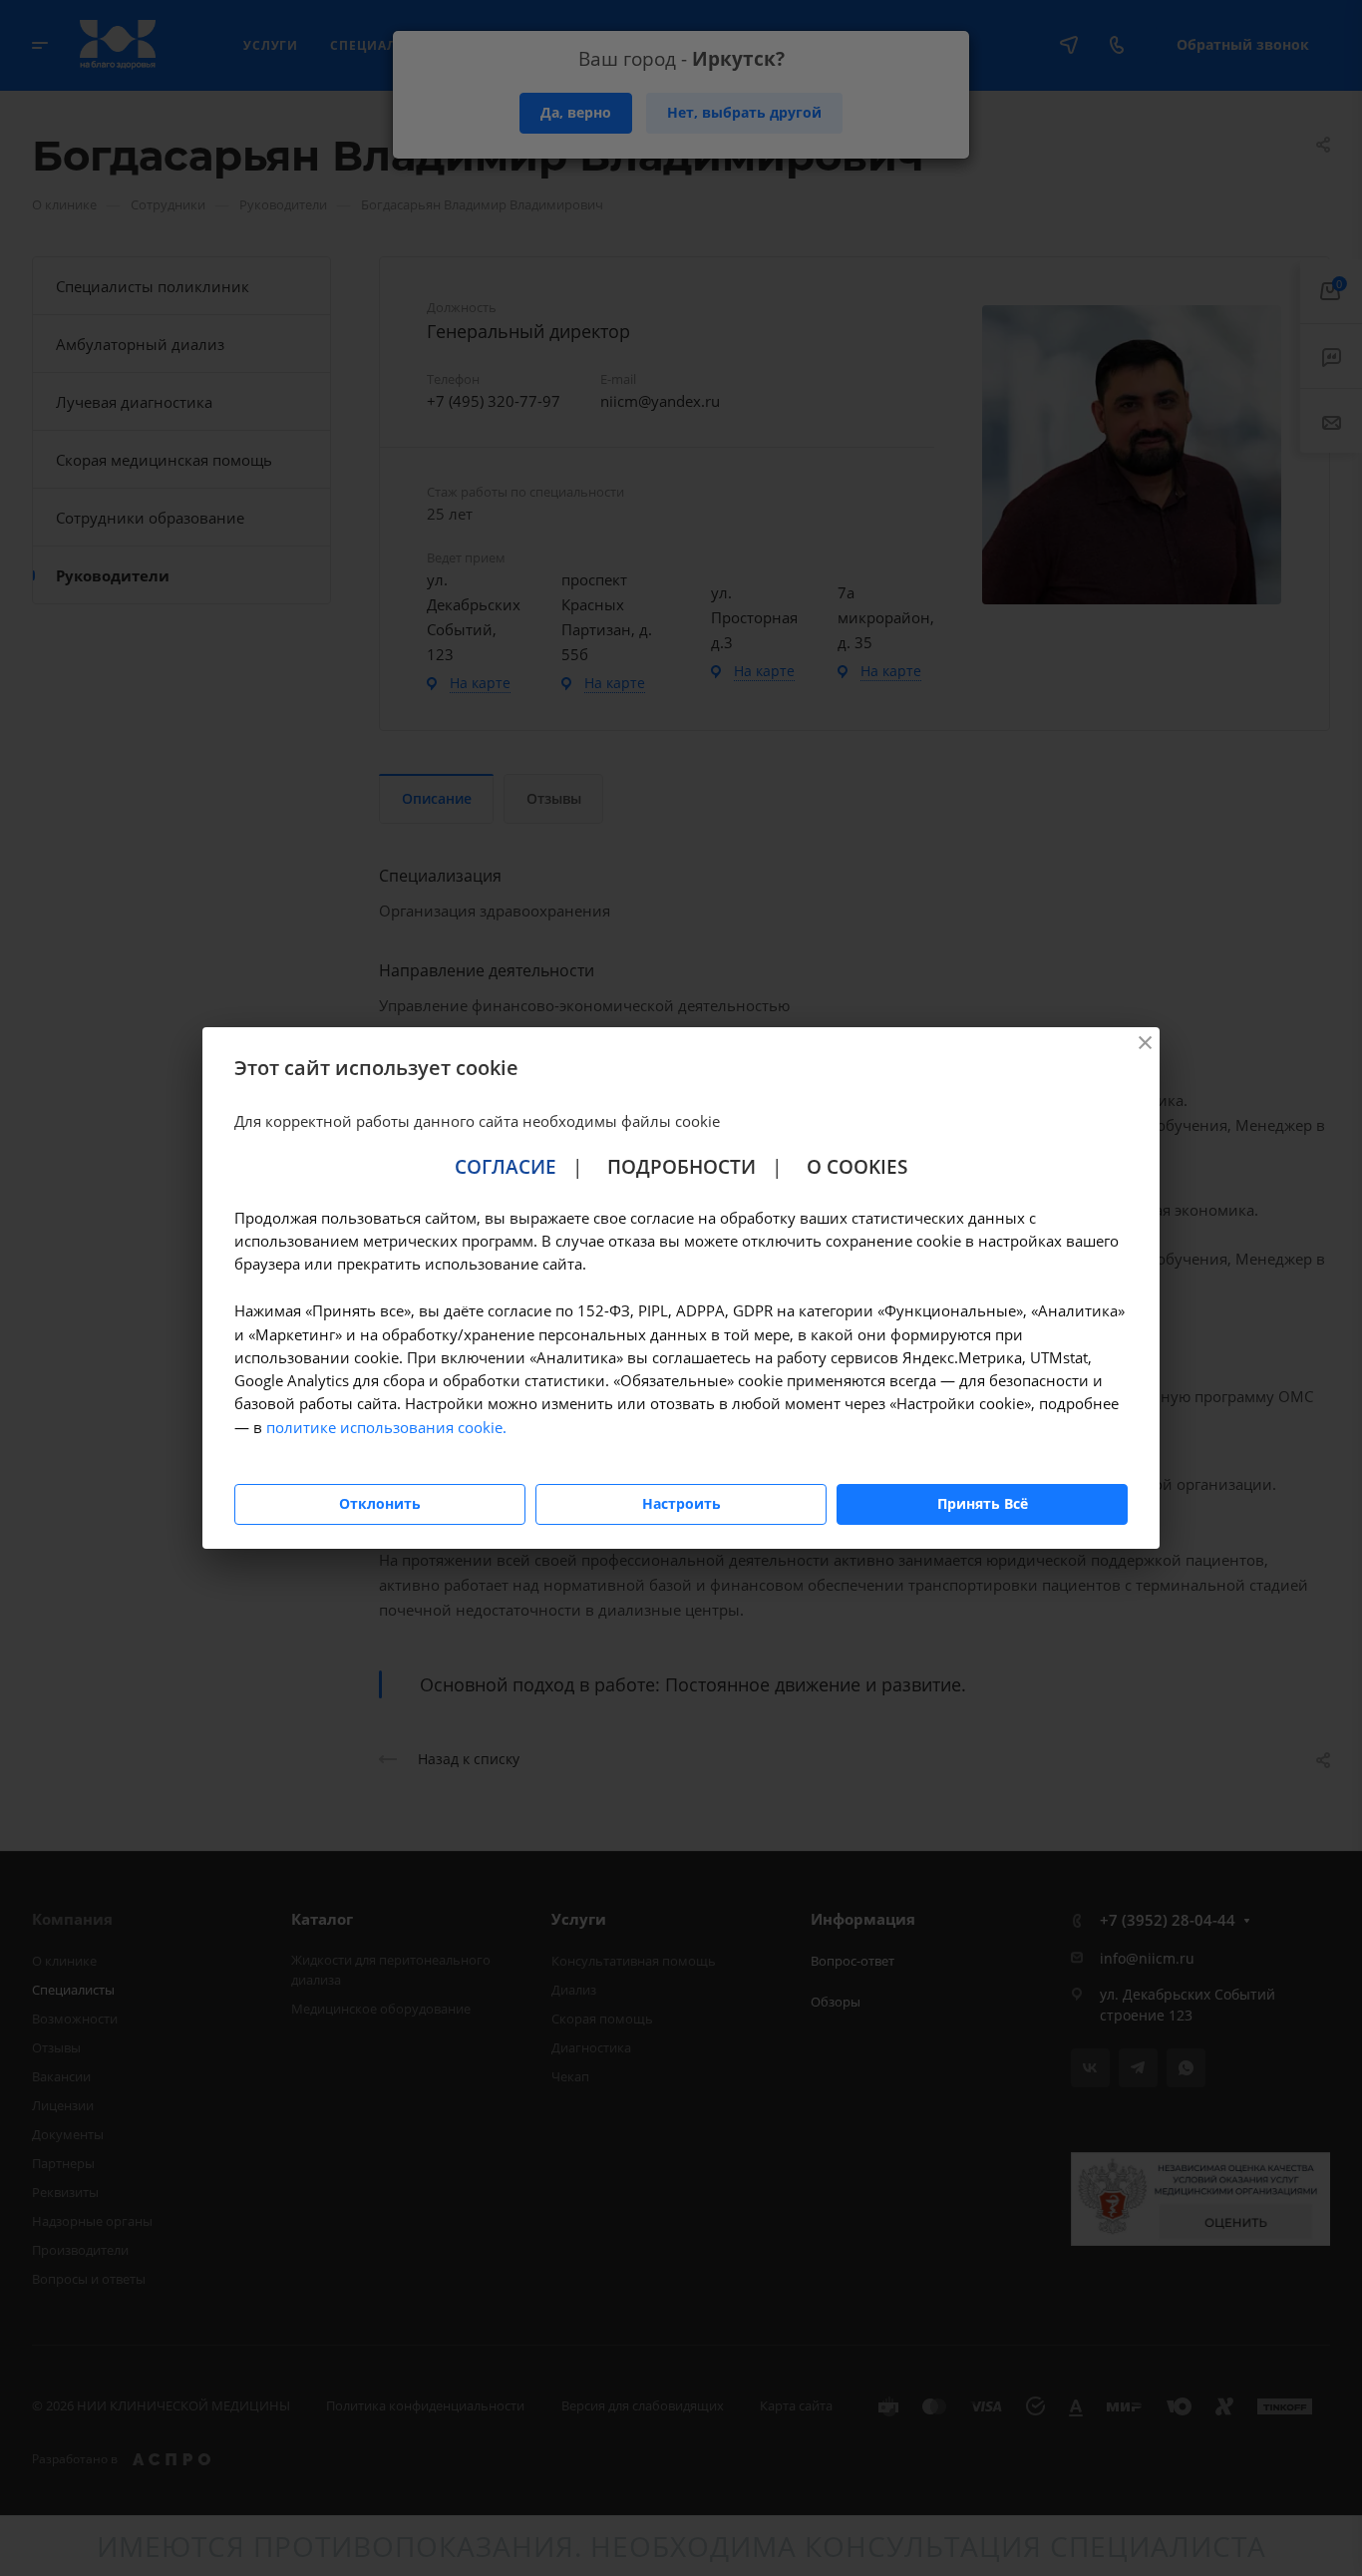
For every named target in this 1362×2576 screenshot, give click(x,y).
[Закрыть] (1145, 1042)
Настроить (681, 1503)
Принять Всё (983, 1503)
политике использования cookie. (386, 1427)
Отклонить (380, 1503)
